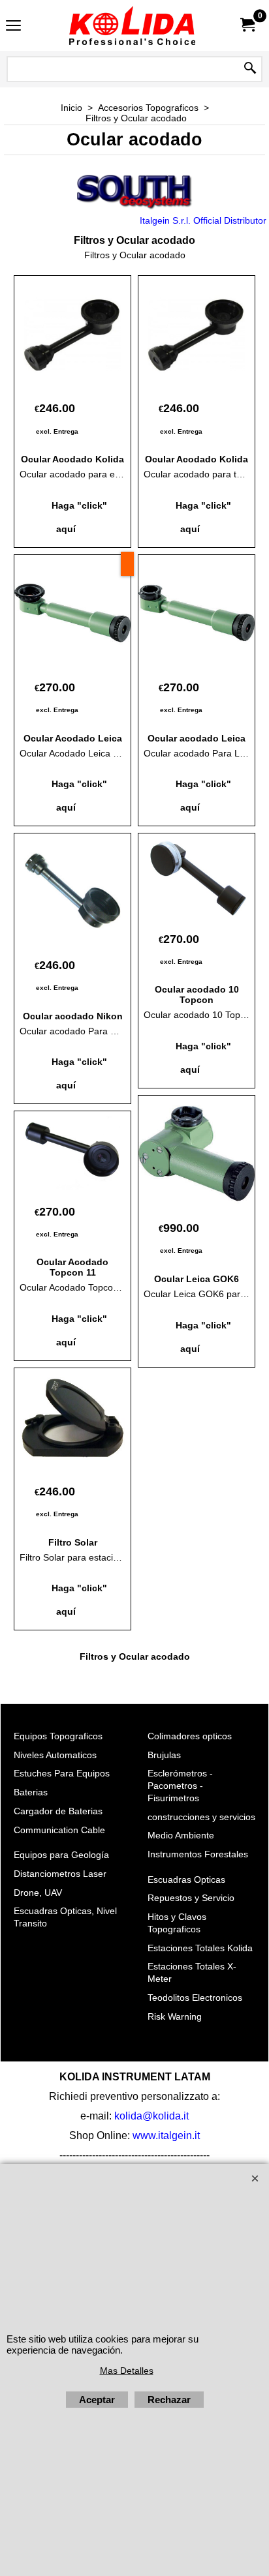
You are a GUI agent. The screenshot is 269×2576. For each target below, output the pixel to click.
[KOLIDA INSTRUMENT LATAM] (132, 25)
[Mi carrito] (247, 25)
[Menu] (13, 27)
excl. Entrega (57, 431)
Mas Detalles (127, 2371)
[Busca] (250, 69)
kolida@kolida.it (151, 2116)
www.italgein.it (166, 2135)
